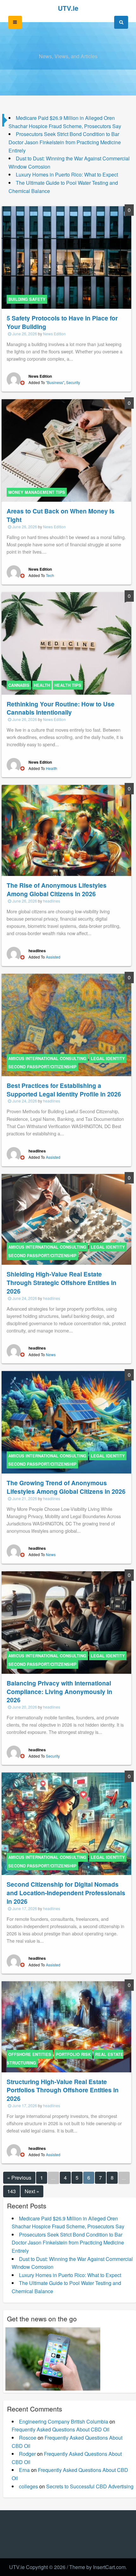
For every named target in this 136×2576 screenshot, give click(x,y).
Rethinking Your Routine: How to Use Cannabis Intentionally (61, 708)
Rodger (27, 2454)
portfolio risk (73, 2054)
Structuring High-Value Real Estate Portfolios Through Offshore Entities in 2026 (63, 2090)
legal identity (108, 1058)
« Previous (19, 2178)
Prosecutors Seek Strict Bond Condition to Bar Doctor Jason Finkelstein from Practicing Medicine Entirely (65, 142)
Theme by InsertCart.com (97, 2567)
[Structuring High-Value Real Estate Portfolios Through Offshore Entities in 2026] (66, 2026)
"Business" (55, 382)
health (42, 685)
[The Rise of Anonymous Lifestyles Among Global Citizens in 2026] (66, 830)
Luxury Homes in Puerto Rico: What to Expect (67, 174)
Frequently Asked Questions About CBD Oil (61, 2429)
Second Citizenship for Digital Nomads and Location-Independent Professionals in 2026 (66, 1893)
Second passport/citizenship (42, 1067)
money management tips (37, 492)
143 (12, 2191)
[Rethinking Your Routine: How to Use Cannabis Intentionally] (66, 643)
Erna (24, 2470)
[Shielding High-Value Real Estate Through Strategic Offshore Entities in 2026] (66, 1219)
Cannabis (19, 685)
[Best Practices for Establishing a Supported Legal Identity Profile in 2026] (66, 1024)
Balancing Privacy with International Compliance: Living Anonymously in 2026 (59, 1691)
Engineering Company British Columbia (64, 2421)
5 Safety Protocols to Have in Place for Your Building (62, 322)
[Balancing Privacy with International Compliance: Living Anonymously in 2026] (66, 1622)
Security (73, 382)
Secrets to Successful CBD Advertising (90, 2486)
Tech (50, 575)
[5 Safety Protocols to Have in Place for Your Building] (66, 257)
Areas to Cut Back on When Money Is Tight (61, 515)
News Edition (54, 334)
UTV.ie (68, 8)
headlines (52, 901)
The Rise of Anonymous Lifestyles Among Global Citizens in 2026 (57, 889)
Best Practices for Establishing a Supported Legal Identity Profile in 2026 (64, 1090)
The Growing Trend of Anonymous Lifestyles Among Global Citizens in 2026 (66, 1487)
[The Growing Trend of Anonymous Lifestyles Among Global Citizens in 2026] (66, 1421)
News (51, 1354)
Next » (32, 2191)
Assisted (53, 957)
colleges (28, 2486)
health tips (68, 685)
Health (52, 768)
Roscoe (28, 2438)
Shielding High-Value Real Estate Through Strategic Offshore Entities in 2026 (62, 1282)
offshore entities (30, 2054)
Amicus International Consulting (47, 1058)
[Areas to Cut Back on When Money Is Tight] (66, 450)
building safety (27, 299)
